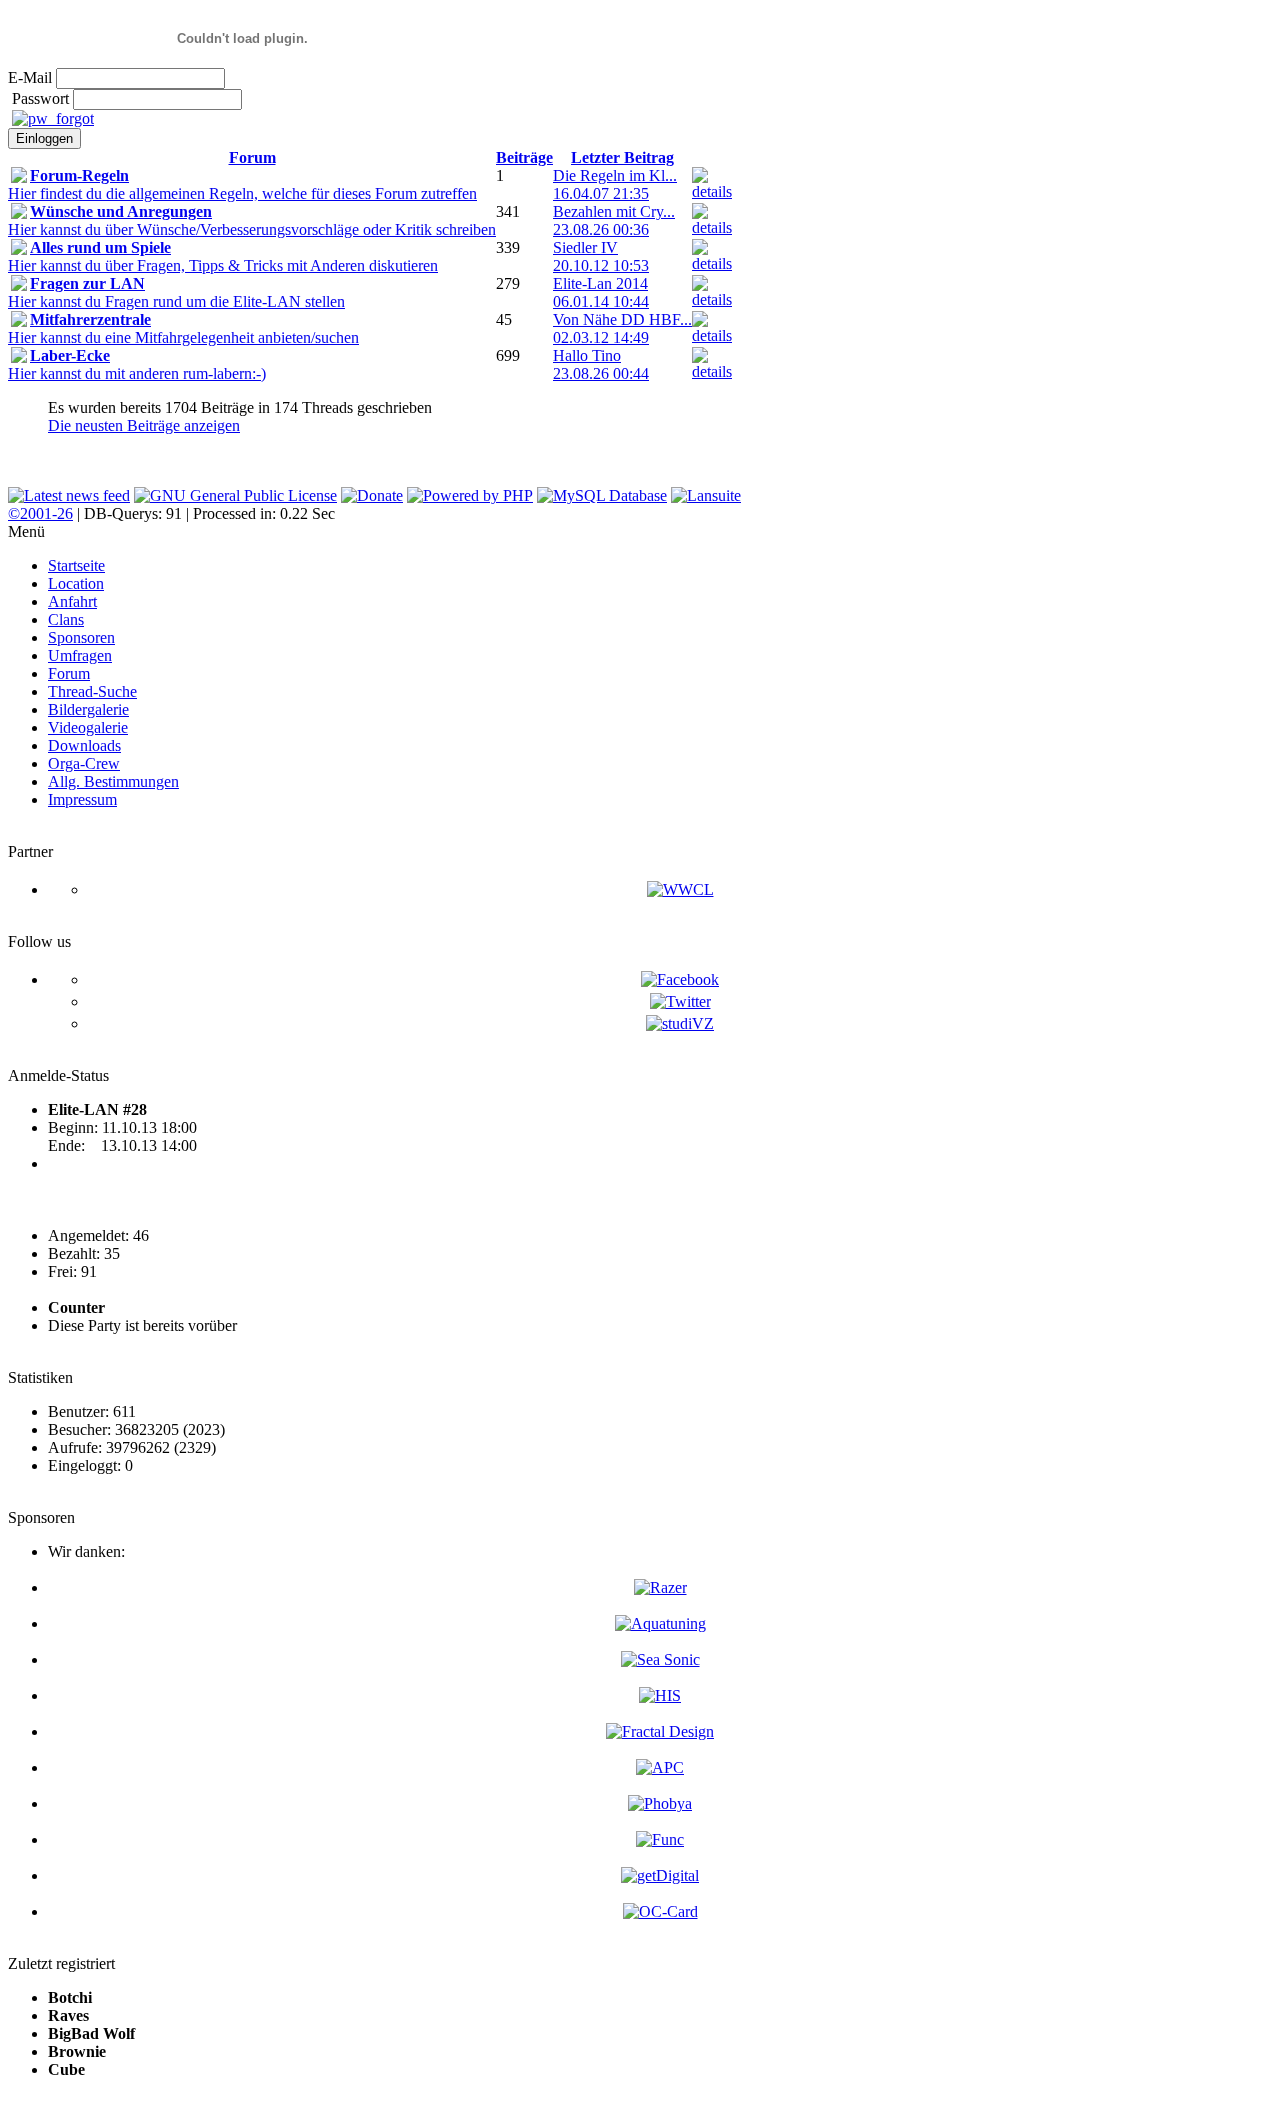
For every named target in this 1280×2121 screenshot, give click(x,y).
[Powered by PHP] (470, 495)
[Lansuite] (706, 495)
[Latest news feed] (69, 495)
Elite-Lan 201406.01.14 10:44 (601, 292)
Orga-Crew (84, 763)
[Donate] (372, 495)
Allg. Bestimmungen (113, 781)
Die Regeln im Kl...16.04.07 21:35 (615, 184)
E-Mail (30, 77)
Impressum (82, 799)
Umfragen (80, 655)
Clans (66, 619)
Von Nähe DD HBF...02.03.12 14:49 (622, 328)
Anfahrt (72, 601)
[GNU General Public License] (235, 495)
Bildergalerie (88, 709)
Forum (252, 157)
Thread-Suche (92, 691)
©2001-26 (40, 513)
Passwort (40, 98)
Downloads (84, 745)
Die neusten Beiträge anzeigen (144, 425)
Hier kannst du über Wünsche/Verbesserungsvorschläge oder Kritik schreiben (252, 220)
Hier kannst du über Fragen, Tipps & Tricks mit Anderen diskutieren (223, 256)
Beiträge (524, 157)
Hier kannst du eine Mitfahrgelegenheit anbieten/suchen (183, 328)
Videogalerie (88, 727)
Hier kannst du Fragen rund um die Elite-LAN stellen (176, 292)
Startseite (76, 565)
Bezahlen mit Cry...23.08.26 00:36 (614, 220)
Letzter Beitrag (622, 157)
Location (76, 583)
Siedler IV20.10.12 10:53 (601, 256)
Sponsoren (81, 637)
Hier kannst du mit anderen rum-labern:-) (137, 364)
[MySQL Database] (602, 495)
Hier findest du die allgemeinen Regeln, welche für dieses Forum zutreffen (242, 184)
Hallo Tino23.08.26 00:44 (601, 364)
